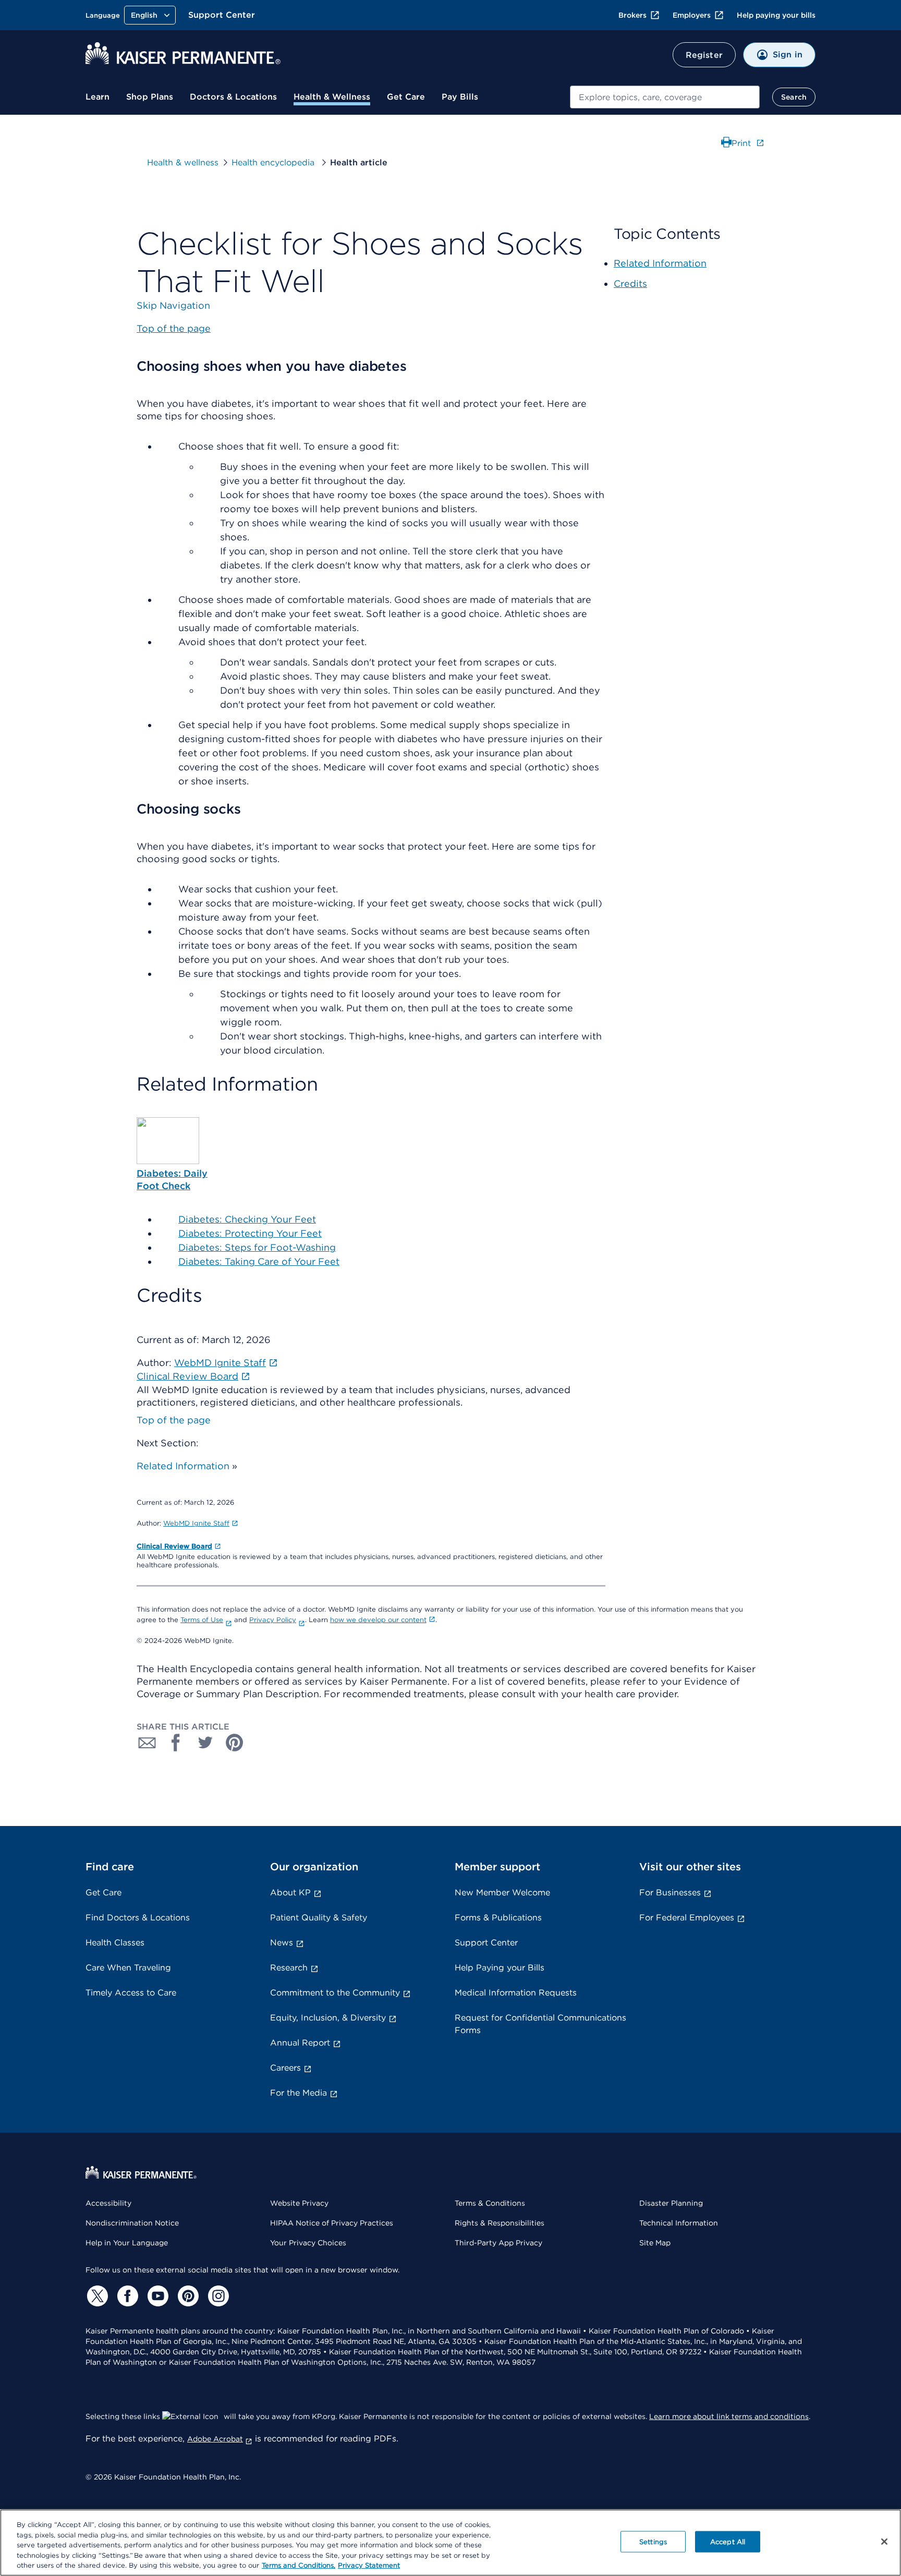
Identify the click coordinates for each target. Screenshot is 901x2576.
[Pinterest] (187, 2296)
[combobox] (665, 97)
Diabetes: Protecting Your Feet (250, 1233)
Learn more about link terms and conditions (729, 2416)
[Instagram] (217, 2296)
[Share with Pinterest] (235, 1743)
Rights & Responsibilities (500, 2223)
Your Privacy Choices (308, 2243)
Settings (653, 2542)
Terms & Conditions (490, 2203)
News (282, 1943)
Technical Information (679, 2223)
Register (704, 55)
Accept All (728, 2542)
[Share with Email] (147, 1743)
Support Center (222, 15)
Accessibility (108, 2203)
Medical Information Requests (516, 1993)
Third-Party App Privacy (498, 2243)
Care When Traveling (128, 1968)
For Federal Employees (687, 1918)
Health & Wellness (332, 97)
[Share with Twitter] (205, 1743)
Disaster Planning (671, 2203)
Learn (98, 97)
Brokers (632, 15)
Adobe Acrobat (215, 2439)
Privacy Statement (369, 2565)
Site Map (655, 2243)
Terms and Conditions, (299, 2565)
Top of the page (174, 1420)
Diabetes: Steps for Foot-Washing (257, 1247)
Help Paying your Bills (500, 1968)
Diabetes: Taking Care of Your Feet (259, 1261)
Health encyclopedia (274, 162)
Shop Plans (150, 97)
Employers (692, 15)
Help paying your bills (776, 15)
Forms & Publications (498, 1918)
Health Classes (115, 1943)
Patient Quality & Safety (319, 1918)
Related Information (183, 1466)
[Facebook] (126, 2296)
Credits (630, 283)
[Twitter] (96, 2296)
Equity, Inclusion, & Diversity (328, 2018)
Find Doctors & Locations (138, 1918)
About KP (290, 1892)
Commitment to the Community (335, 1993)
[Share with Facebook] (176, 1743)
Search (794, 97)
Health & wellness (183, 162)
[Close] (884, 2542)
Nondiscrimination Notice (132, 2223)
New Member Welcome (502, 1892)
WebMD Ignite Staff (196, 1523)
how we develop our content (378, 1620)
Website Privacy (299, 2203)
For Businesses (670, 1892)
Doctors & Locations (233, 97)
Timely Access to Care (131, 1993)
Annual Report (300, 2043)
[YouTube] (156, 2296)
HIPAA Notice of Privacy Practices (332, 2223)
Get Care (406, 97)
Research (289, 1968)
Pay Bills (460, 97)
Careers (285, 2068)
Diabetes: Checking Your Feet (247, 1219)
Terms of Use (202, 1620)
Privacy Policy (273, 1620)
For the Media (299, 2093)
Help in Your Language (127, 2243)
